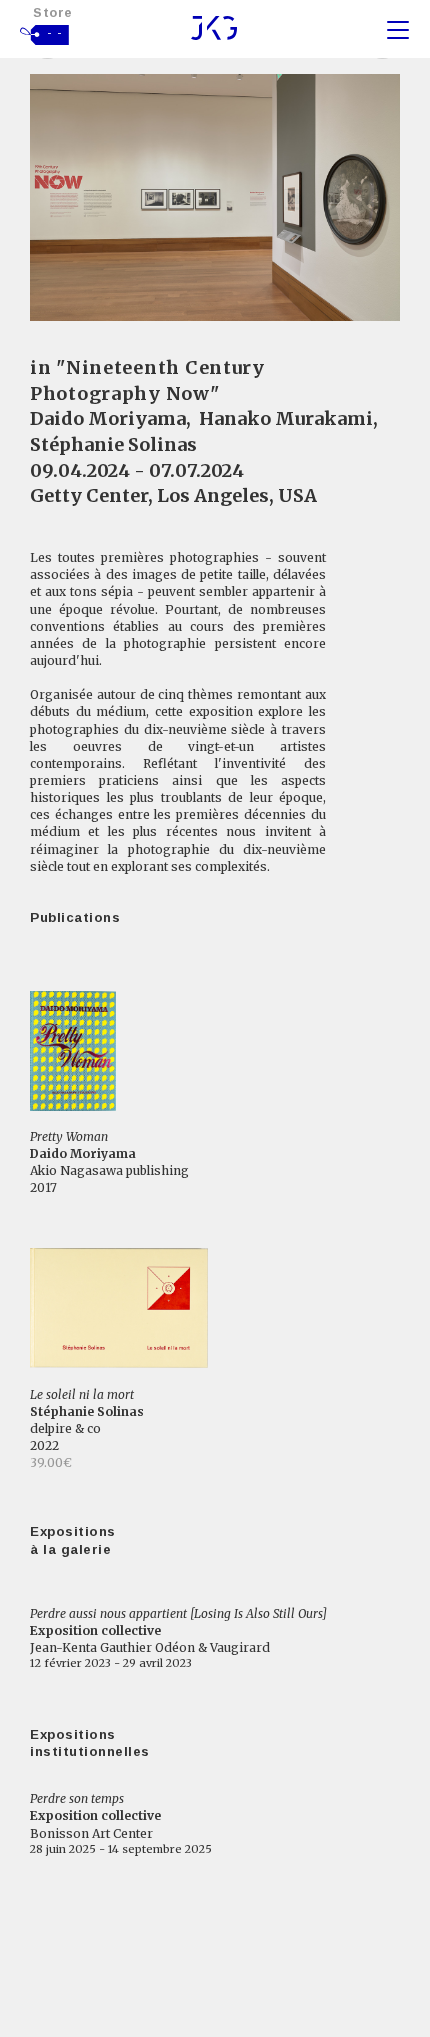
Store (53, 12)
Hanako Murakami (286, 418)
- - (55, 33)
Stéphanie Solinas (113, 444)
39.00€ (51, 1462)
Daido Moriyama (108, 418)
